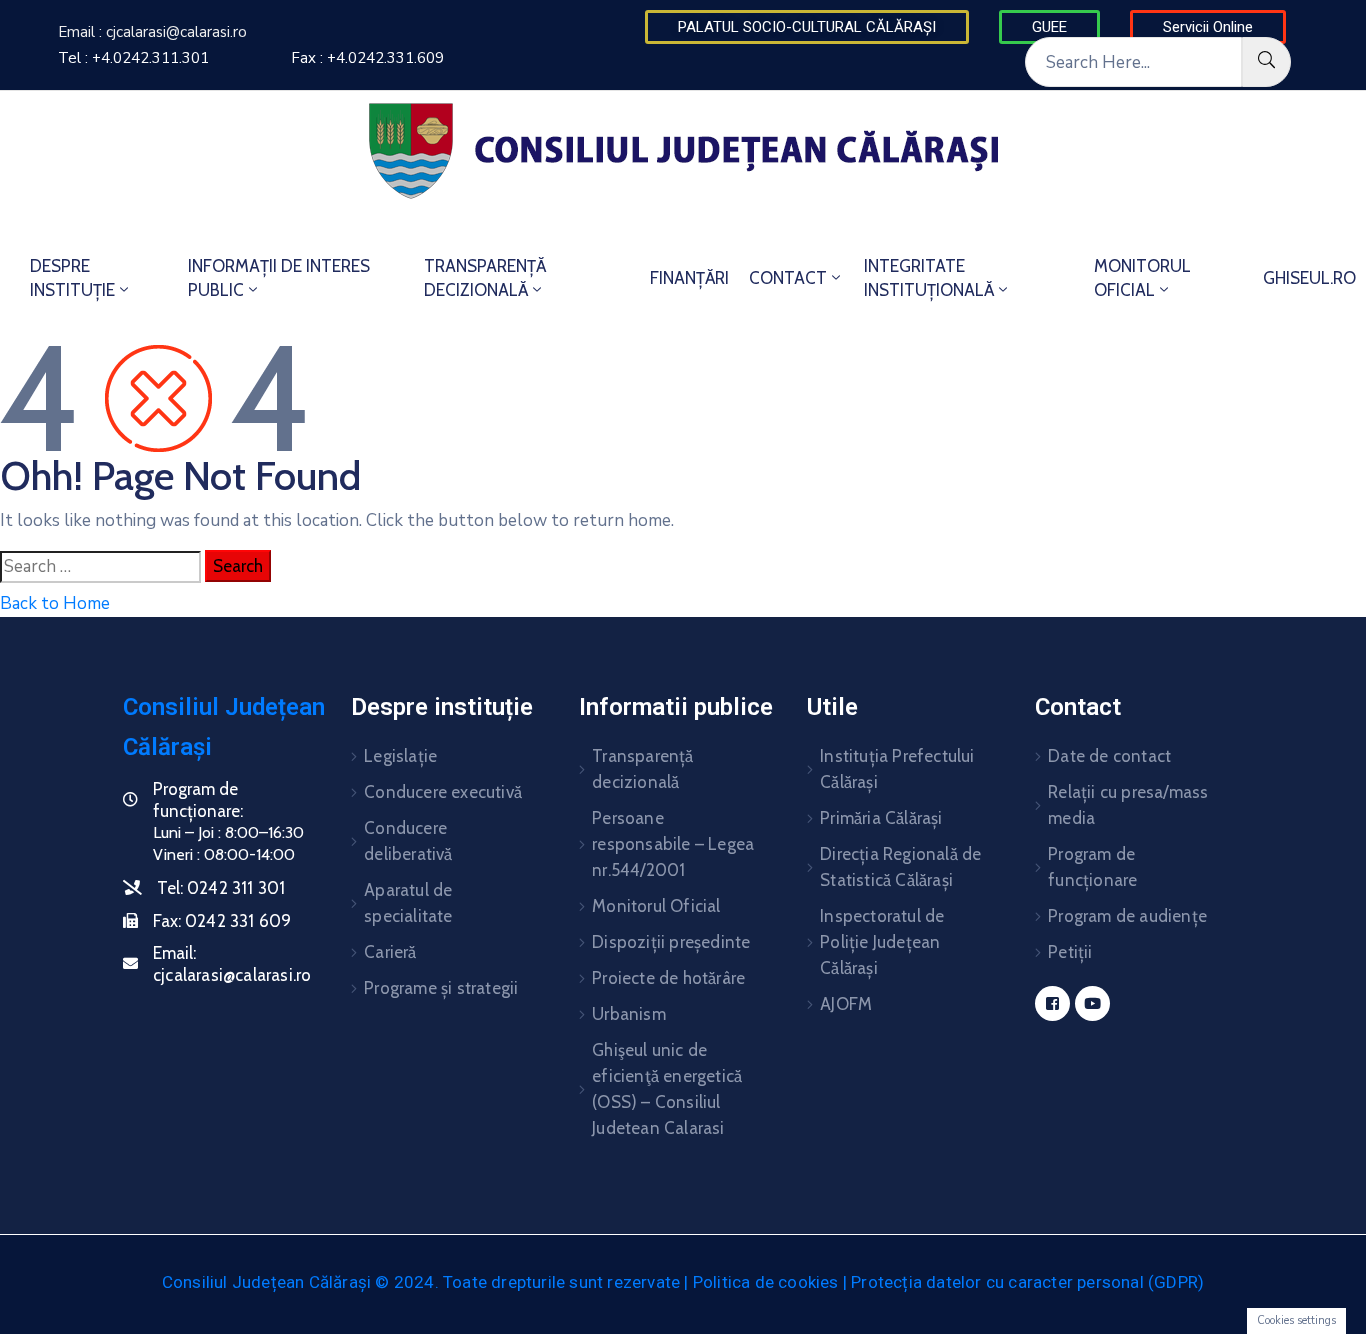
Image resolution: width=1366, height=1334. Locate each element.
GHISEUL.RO (1309, 278)
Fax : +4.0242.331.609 (367, 58)
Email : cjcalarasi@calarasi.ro (152, 32)
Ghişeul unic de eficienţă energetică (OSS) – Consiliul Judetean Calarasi (667, 1089)
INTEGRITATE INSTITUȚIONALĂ (929, 278)
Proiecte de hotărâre (668, 978)
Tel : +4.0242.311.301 (133, 58)
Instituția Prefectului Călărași (897, 769)
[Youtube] (1092, 1003)
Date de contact (1109, 756)
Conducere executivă (443, 792)
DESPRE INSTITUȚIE (72, 278)
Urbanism (629, 1014)
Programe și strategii (441, 988)
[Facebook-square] (1052, 1003)
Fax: (222, 921)
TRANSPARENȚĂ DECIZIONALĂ (485, 278)
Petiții (1070, 952)
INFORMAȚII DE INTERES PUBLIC (279, 278)
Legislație (400, 756)
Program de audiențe (1127, 916)
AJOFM (846, 1004)
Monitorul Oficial (656, 906)
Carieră (390, 952)
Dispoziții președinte (671, 942)
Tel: (221, 888)
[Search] (1266, 62)
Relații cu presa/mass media (1128, 805)
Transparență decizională (642, 769)
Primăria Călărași (881, 818)
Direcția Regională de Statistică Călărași (900, 867)
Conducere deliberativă (408, 841)
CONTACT (788, 278)
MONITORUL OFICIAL (1142, 278)
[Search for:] (100, 567)
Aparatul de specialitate (408, 903)
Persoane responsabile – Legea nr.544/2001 (673, 844)
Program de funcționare (1092, 867)
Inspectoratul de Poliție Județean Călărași (882, 942)
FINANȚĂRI (689, 278)
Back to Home (55, 603)
